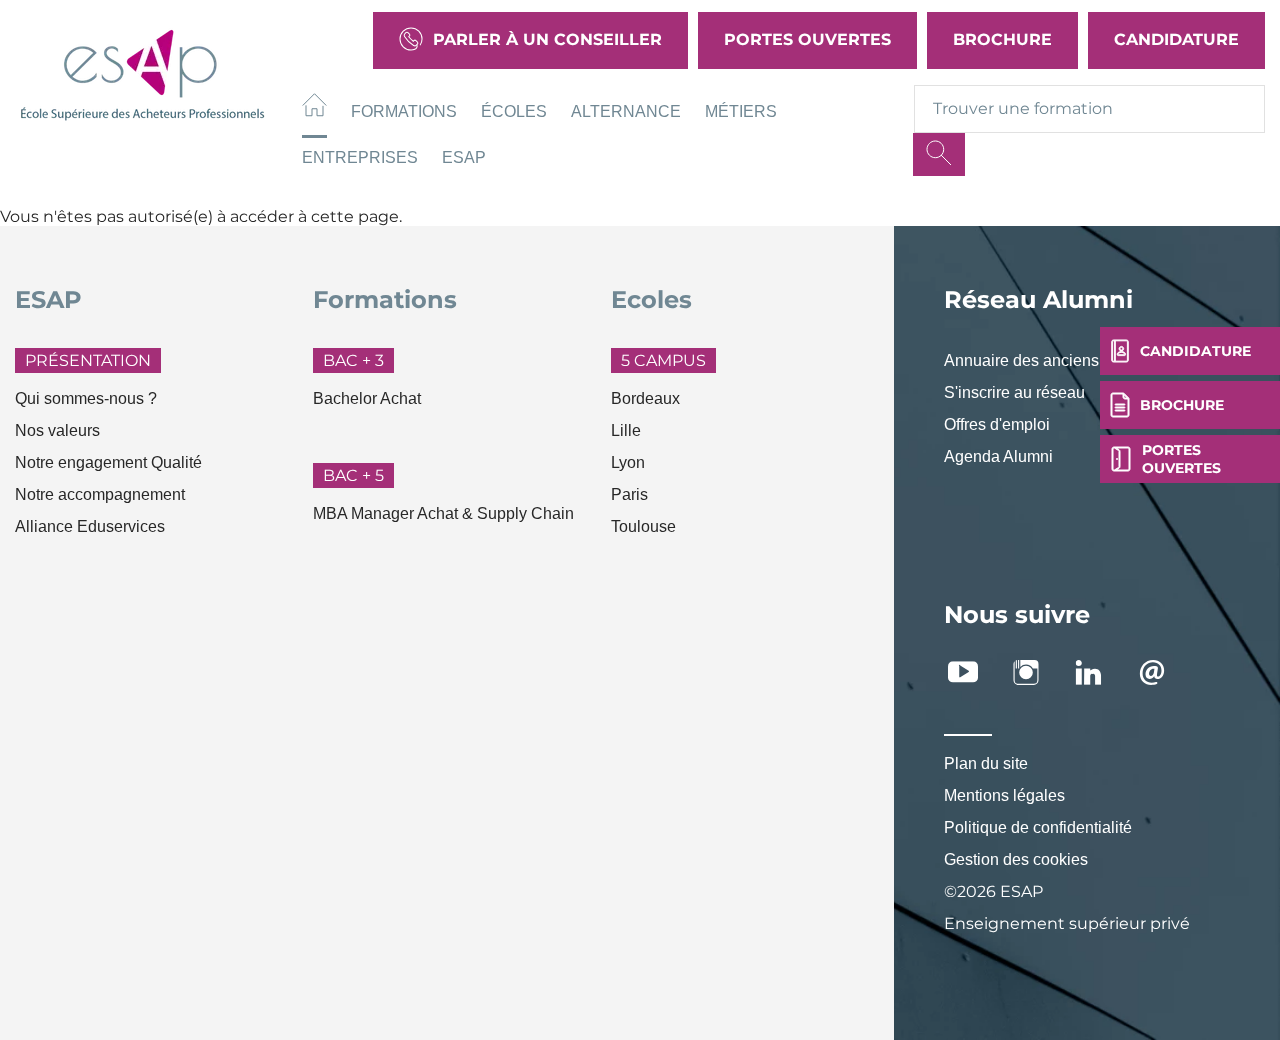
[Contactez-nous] (1162, 672)
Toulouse (643, 526)
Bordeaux (645, 398)
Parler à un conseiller (547, 39)
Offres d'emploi (997, 424)
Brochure (1002, 39)
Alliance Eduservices (90, 526)
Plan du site (986, 763)
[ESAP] (142, 72)
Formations (404, 111)
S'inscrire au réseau (1014, 392)
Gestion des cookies (1016, 859)
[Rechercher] (939, 154)
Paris (629, 494)
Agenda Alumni (998, 456)
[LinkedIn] (1099, 672)
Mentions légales (1004, 795)
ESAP (464, 157)
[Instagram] (1036, 672)
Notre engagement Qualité (108, 462)
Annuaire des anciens (1021, 360)
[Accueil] (314, 108)
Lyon (628, 462)
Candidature (1176, 39)
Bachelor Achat (367, 398)
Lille (626, 430)
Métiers (741, 111)
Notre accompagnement (100, 494)
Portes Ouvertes (807, 39)
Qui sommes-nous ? (86, 398)
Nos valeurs (57, 430)
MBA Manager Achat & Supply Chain (443, 513)
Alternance (626, 111)
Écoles (514, 111)
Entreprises (360, 157)
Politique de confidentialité (1038, 827)
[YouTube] (973, 672)
